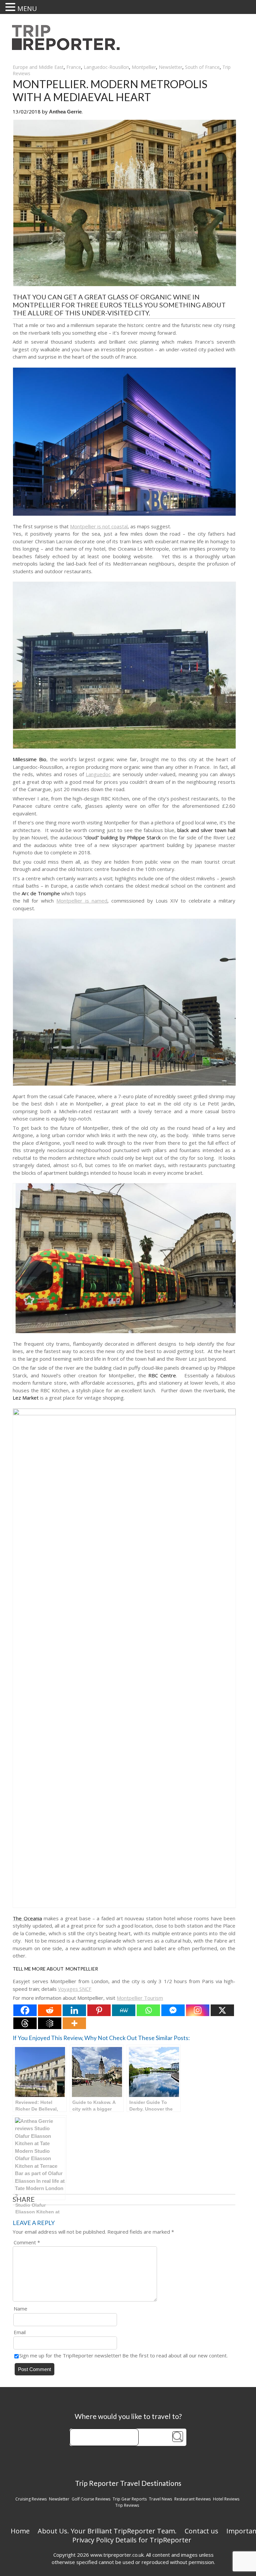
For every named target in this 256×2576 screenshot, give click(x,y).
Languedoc (98, 774)
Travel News (160, 2499)
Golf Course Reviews (91, 2499)
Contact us (201, 2531)
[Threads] (25, 2023)
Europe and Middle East (38, 67)
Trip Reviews (127, 2505)
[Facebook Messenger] (173, 2010)
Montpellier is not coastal (99, 526)
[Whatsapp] (148, 2010)
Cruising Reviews (31, 2499)
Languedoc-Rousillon (106, 67)
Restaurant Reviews (192, 2499)
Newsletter (170, 67)
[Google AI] (50, 2023)
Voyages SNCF (75, 1989)
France (74, 67)
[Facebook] (25, 2010)
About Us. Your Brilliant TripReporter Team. (107, 2531)
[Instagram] (198, 2010)
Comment (27, 2242)
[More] (74, 2023)
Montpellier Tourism (140, 1998)
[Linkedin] (74, 2010)
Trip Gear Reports (130, 2499)
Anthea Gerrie (65, 112)
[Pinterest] (99, 2010)
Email (20, 2332)
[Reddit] (50, 2010)
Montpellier (144, 67)
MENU (27, 8)
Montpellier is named (82, 901)
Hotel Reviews (226, 2499)
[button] (11, 7)
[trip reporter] (68, 48)
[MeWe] (124, 2010)
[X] (222, 2010)
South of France (202, 67)
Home (20, 2531)
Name (20, 2309)
